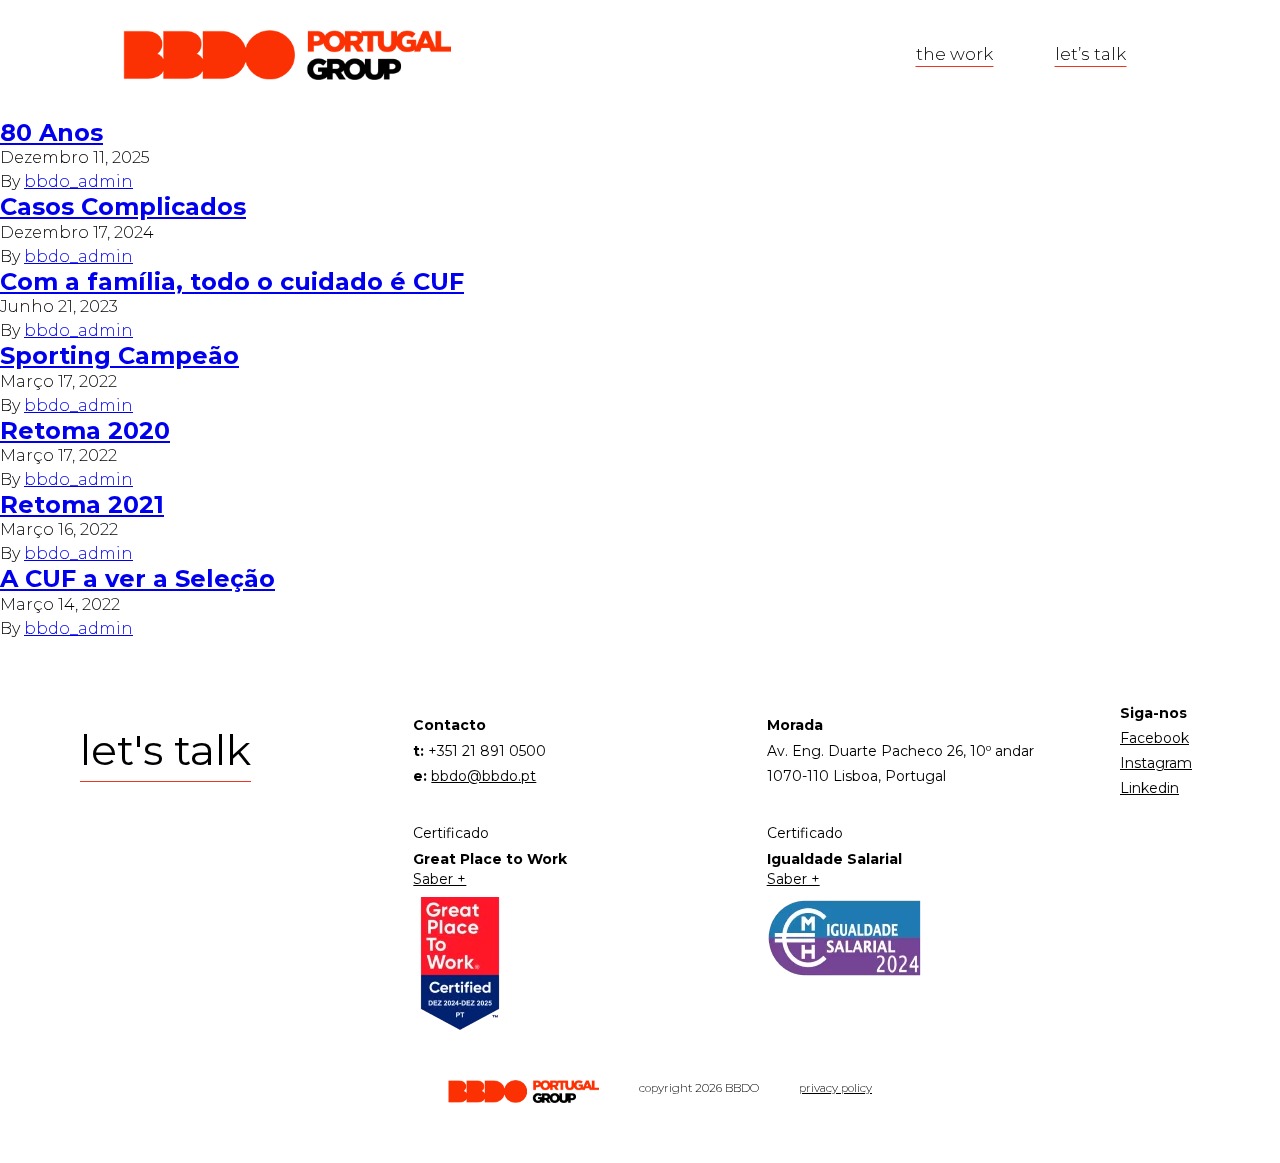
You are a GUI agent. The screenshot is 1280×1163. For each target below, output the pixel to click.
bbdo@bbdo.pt (483, 776)
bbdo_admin (78, 181)
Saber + (439, 879)
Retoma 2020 (85, 430)
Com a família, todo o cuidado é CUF (232, 281)
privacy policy (835, 1088)
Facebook (1154, 738)
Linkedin (1149, 788)
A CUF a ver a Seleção (137, 578)
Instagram (1156, 763)
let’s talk (1090, 53)
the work (954, 53)
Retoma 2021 (82, 504)
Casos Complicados (123, 206)
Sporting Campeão (119, 355)
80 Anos (51, 132)
